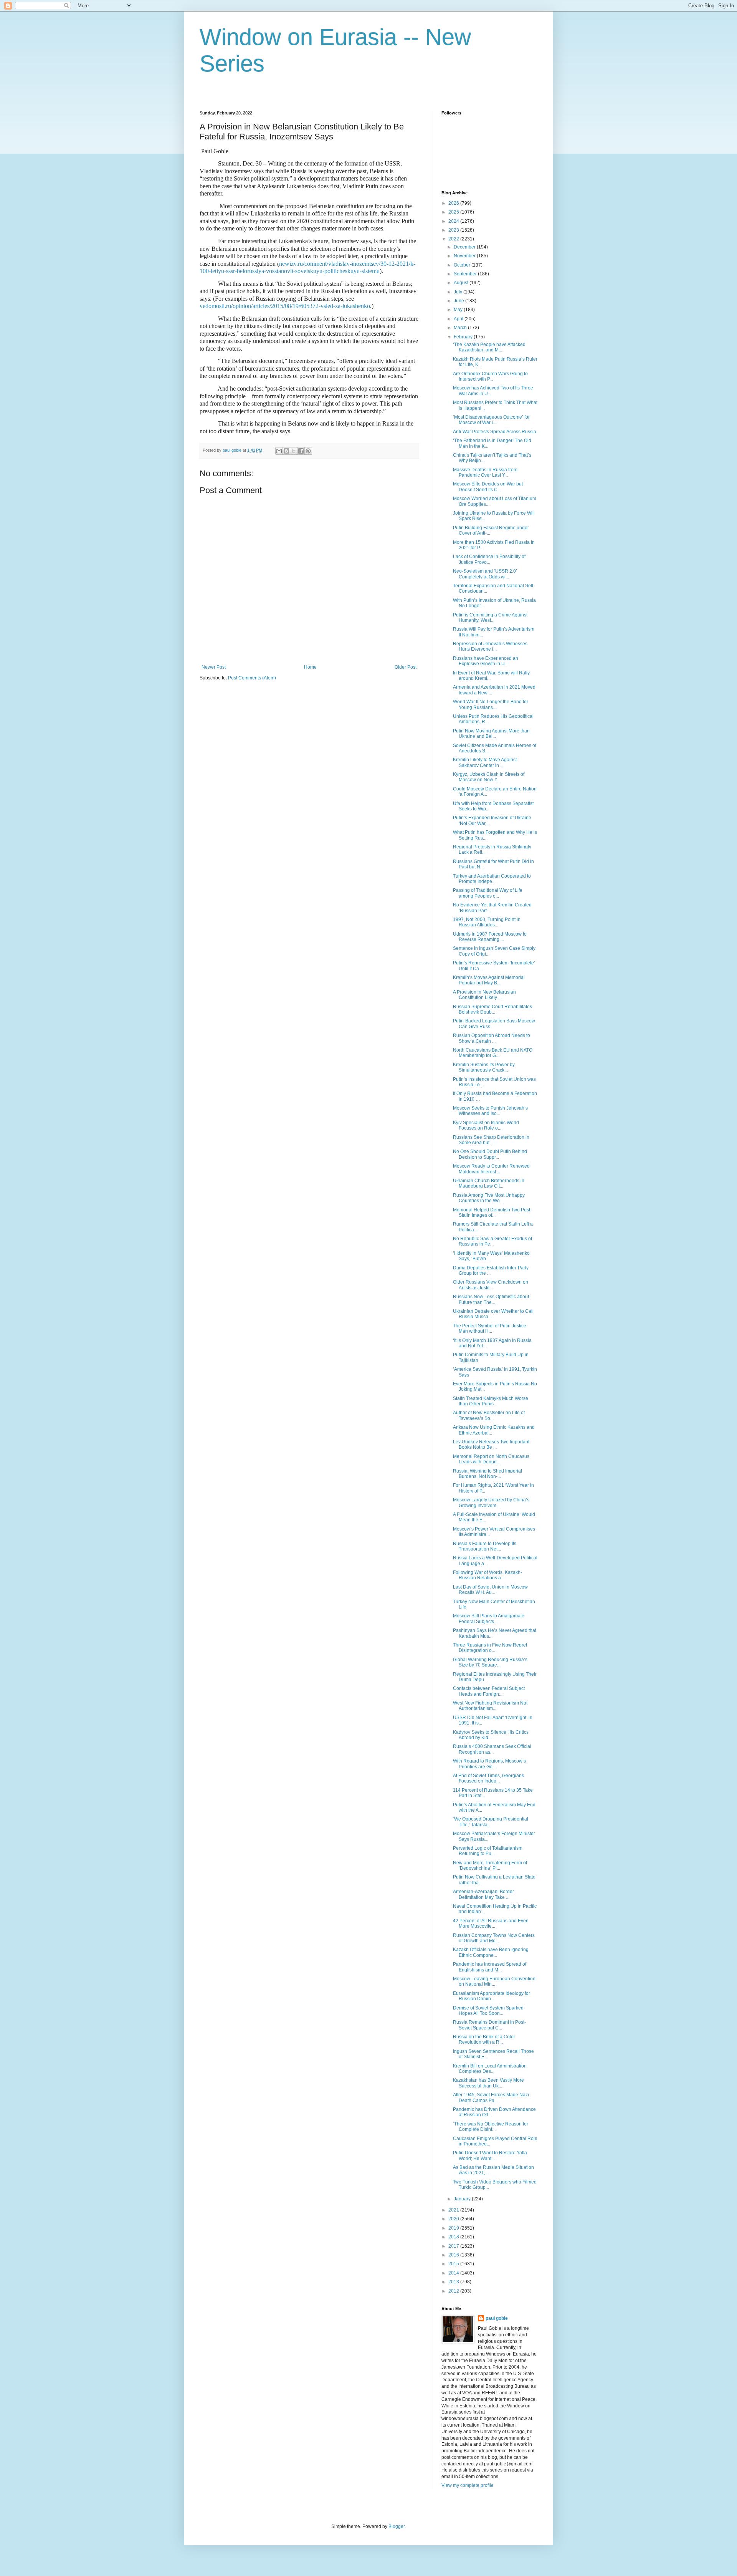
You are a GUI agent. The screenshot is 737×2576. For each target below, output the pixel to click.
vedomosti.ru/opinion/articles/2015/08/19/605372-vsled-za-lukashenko (285, 306)
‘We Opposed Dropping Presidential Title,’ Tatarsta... (491, 1822)
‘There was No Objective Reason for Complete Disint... (491, 2127)
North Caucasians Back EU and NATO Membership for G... (493, 1053)
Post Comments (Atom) (252, 678)
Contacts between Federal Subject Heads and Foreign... (489, 1691)
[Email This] (279, 451)
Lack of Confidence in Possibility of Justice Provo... (489, 559)
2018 (454, 2237)
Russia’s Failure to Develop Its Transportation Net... (485, 1546)
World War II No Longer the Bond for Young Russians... (491, 704)
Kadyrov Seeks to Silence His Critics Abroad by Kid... (491, 1735)
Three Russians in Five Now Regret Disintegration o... (490, 1648)
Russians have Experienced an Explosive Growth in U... (486, 661)
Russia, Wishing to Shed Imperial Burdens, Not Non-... (487, 1474)
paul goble (497, 2318)
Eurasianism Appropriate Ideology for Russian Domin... (492, 1996)
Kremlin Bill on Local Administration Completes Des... (490, 2069)
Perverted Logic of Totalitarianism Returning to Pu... (488, 1851)
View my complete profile (468, 2485)
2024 (454, 221)
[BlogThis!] (286, 451)
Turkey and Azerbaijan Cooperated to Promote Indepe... (492, 879)
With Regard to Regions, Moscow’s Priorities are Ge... (489, 1764)
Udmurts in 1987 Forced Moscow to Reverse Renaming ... (490, 937)
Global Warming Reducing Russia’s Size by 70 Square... (490, 1662)
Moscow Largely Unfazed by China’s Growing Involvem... (491, 1503)
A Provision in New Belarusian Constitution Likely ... (484, 995)
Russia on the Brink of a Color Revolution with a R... (484, 2039)
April (459, 319)
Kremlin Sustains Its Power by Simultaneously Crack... (484, 1067)
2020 (454, 2219)
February (464, 337)
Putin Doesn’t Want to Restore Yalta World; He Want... (490, 2155)
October (463, 265)
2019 (454, 2228)
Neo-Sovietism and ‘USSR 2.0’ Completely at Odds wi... (485, 574)
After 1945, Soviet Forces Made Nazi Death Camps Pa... (491, 2097)
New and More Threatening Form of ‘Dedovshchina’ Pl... (490, 1865)
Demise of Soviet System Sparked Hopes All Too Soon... (488, 2011)
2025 (454, 212)
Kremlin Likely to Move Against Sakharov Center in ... (485, 762)
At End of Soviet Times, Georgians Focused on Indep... (488, 1778)
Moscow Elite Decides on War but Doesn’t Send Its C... (488, 487)
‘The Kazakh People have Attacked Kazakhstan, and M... (489, 347)
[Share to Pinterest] (308, 451)
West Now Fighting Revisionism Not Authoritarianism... (490, 1706)
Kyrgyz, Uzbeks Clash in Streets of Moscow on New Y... (489, 777)
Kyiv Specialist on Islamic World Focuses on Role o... (486, 1125)
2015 (454, 2264)
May (459, 310)
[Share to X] (294, 451)
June (459, 301)
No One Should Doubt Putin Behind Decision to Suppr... (490, 1154)
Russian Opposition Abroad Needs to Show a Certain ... (492, 1038)
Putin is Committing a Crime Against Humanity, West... (490, 618)
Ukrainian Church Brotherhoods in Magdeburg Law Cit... (489, 1183)
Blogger (397, 2526)
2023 (454, 230)
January (463, 2199)
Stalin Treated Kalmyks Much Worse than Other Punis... (491, 1401)
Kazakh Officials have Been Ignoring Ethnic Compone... (491, 1952)
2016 (454, 2255)
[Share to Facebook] (301, 451)
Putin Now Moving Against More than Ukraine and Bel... (491, 734)
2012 (454, 2291)
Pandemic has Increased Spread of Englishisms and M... (490, 1967)
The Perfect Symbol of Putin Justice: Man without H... (490, 1329)
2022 (454, 239)
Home (310, 667)
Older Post (406, 667)
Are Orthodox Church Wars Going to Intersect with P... (490, 376)
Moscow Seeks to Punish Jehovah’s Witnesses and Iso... (490, 1111)
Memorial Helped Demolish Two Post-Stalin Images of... (492, 1213)
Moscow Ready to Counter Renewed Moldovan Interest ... (491, 1169)
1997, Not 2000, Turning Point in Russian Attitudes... (487, 922)
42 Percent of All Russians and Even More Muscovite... (491, 1923)
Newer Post (214, 667)
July (459, 292)
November (465, 256)
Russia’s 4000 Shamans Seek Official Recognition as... (492, 1749)
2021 (454, 2210)
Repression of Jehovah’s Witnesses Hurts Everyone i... (490, 646)
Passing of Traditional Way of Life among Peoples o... (488, 893)
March (461, 328)
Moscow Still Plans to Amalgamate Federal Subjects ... (489, 1618)
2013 (454, 2282)
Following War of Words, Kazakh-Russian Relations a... (487, 1575)
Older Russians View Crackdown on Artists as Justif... (491, 1285)
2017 (454, 2246)
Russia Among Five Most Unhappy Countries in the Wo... (489, 1198)
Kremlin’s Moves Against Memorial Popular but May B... (489, 980)
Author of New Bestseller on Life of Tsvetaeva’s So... (489, 1415)
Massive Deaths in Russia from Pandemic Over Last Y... (485, 472)
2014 (454, 2273)
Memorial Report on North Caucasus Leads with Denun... (491, 1459)
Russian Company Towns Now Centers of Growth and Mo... (494, 1938)
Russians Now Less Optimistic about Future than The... (491, 1299)
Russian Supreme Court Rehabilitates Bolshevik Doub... (492, 1009)
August (462, 283)
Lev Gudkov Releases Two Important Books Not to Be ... (491, 1445)
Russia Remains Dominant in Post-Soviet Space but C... (489, 2025)
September (466, 274)
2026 (454, 203)
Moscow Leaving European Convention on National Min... (494, 1981)
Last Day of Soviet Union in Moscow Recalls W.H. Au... (490, 1590)
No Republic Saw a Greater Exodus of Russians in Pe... (492, 1241)
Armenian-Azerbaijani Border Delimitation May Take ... (483, 1894)
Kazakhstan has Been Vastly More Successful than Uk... (488, 2083)
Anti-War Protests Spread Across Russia (495, 432)
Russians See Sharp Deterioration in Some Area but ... (491, 1140)
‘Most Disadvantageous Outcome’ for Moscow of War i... (491, 420)
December (465, 247)
